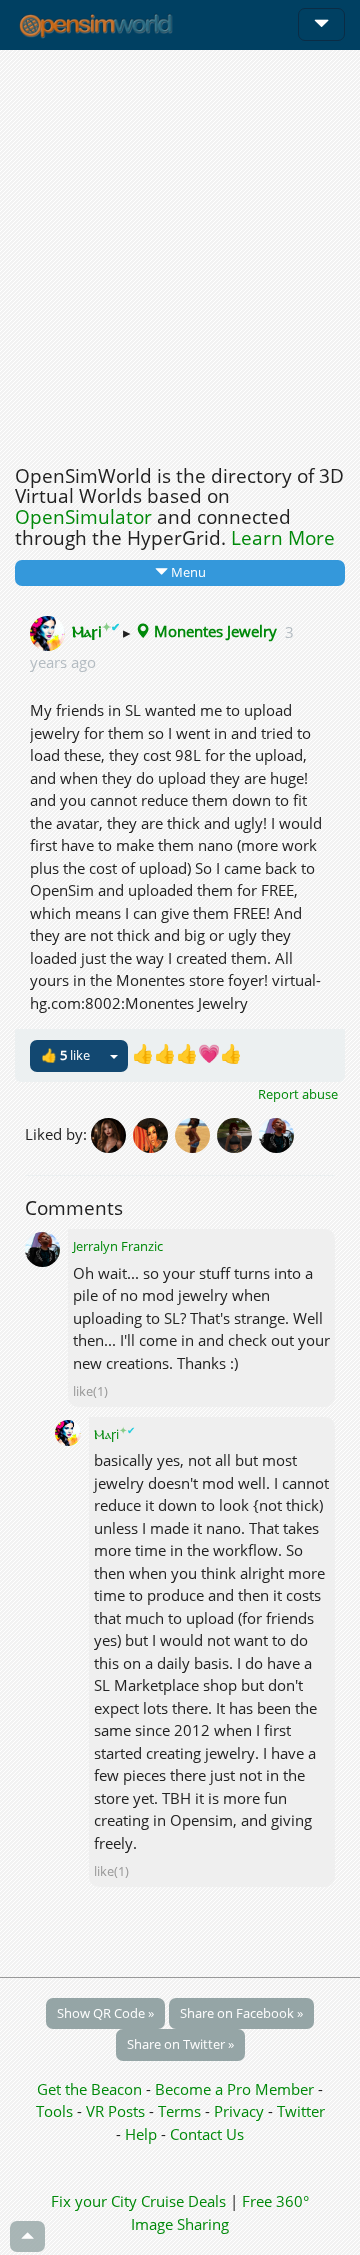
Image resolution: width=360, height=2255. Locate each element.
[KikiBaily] (154, 1133)
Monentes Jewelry (213, 631)
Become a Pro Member (236, 2089)
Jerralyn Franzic (118, 1246)
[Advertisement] (180, 252)
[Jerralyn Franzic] (278, 1133)
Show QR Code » (105, 2013)
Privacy (239, 2111)
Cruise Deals (183, 2201)
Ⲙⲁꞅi (97, 631)
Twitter (301, 2111)
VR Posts (117, 2111)
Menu (187, 572)
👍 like (65, 1055)
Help (141, 2134)
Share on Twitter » (180, 2044)
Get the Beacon (89, 2089)
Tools (56, 2111)
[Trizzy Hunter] (238, 1133)
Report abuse (298, 1094)
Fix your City (94, 2201)
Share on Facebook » (241, 2013)
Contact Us (207, 2134)
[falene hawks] (196, 1133)
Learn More (283, 538)
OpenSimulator (83, 517)
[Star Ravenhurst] (112, 1133)
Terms (181, 2111)
